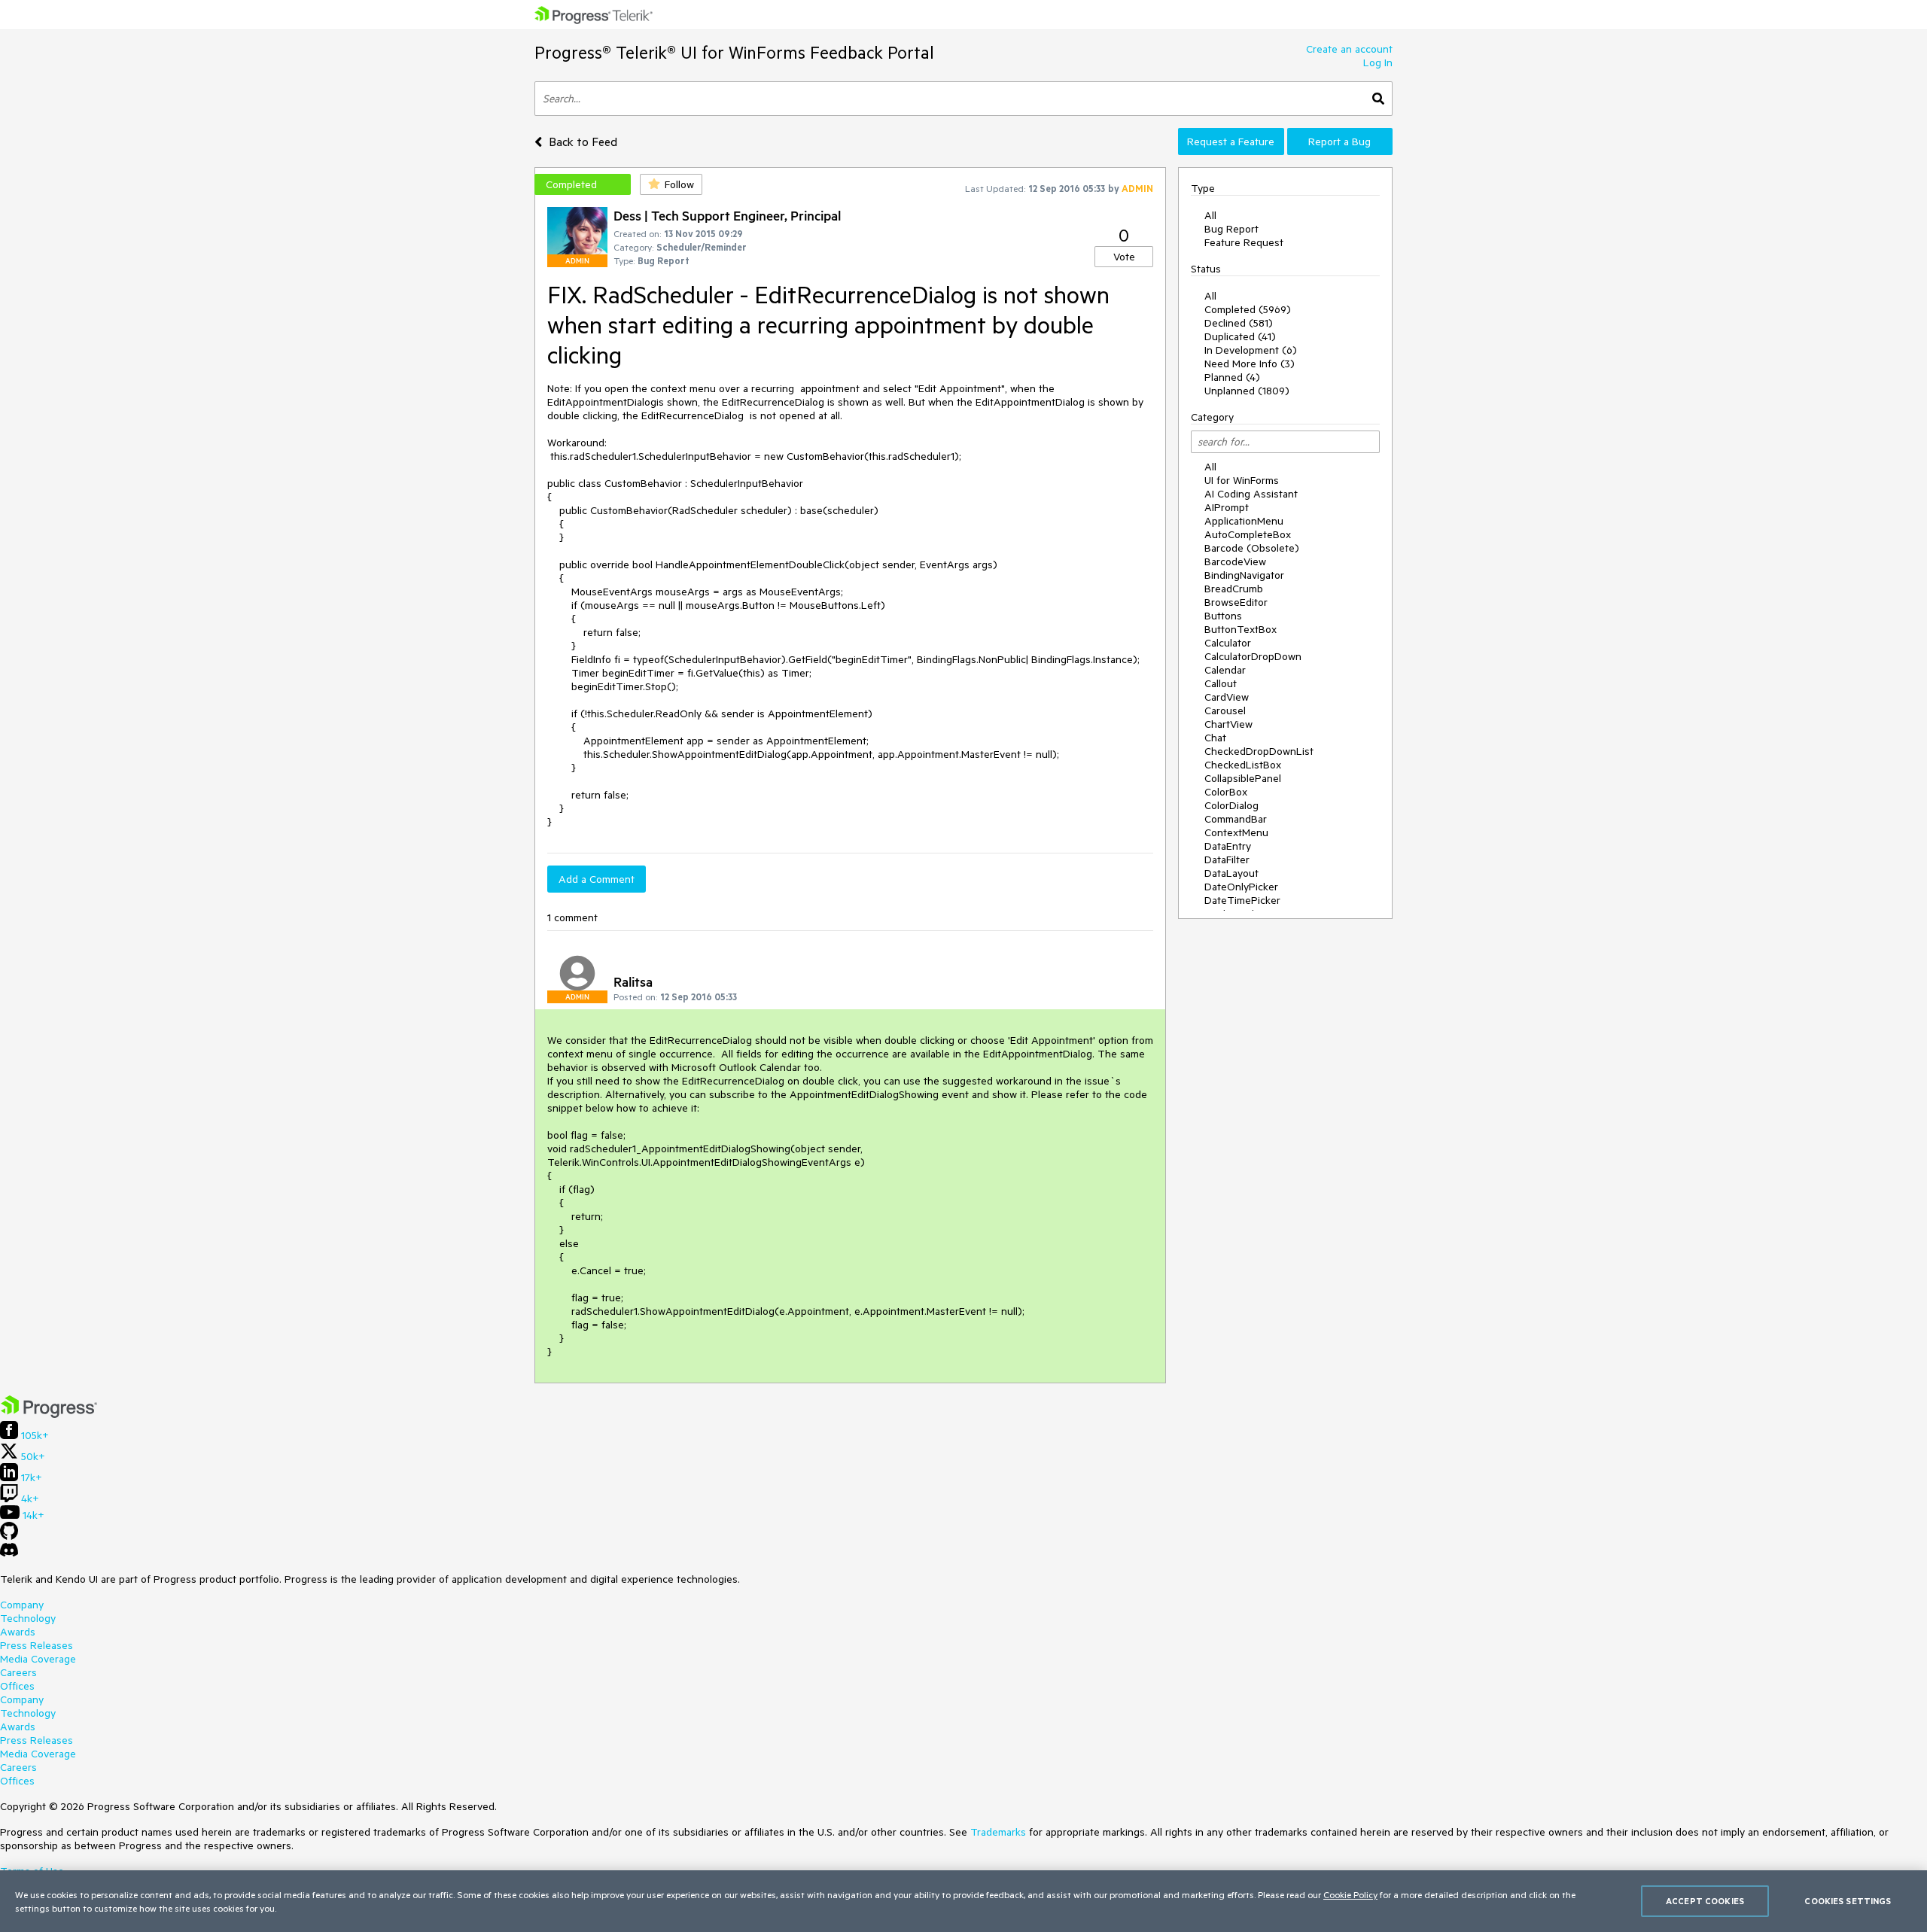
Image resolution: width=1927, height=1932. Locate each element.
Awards (18, 1632)
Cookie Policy (1350, 1894)
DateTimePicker (1242, 900)
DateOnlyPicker (1241, 887)
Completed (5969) (1248, 309)
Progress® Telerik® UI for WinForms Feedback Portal (734, 52)
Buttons (1223, 616)
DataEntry (1228, 846)
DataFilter (1227, 860)
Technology (28, 1618)
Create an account (1349, 49)
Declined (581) (1239, 323)
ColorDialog (1231, 805)
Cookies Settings (1848, 1901)
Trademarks (998, 1832)
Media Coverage (38, 1659)
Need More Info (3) (1250, 364)
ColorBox (1226, 792)
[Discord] (9, 1553)
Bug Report (1231, 229)
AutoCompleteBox (1248, 534)
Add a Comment (597, 879)
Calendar (1225, 670)
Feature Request (1244, 242)
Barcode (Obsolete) (1252, 548)
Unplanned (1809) (1247, 391)
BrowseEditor (1236, 602)
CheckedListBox (1243, 765)
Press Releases (37, 1645)
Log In (1378, 62)
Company (22, 1605)
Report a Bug (1339, 141)
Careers (18, 1672)
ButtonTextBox (1241, 629)
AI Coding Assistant (1251, 494)
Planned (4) (1232, 377)
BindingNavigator (1244, 575)
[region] (963, 1901)
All (1210, 215)
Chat (1215, 738)
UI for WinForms (1242, 480)
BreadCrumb (1234, 589)
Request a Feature (1231, 141)
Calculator (1228, 643)
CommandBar (1236, 819)
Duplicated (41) (1240, 336)
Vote (1124, 257)
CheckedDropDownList (1259, 751)
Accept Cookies (1705, 1901)
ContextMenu (1236, 832)
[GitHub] (9, 1536)
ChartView (1228, 724)
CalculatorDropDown (1253, 656)
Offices (17, 1686)
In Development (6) (1251, 350)
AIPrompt (1227, 507)
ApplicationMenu (1244, 521)
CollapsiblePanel (1243, 778)
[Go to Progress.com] (49, 1414)
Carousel (1225, 710)
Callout (1221, 683)
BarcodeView (1235, 561)
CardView (1227, 697)
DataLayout (1231, 873)
